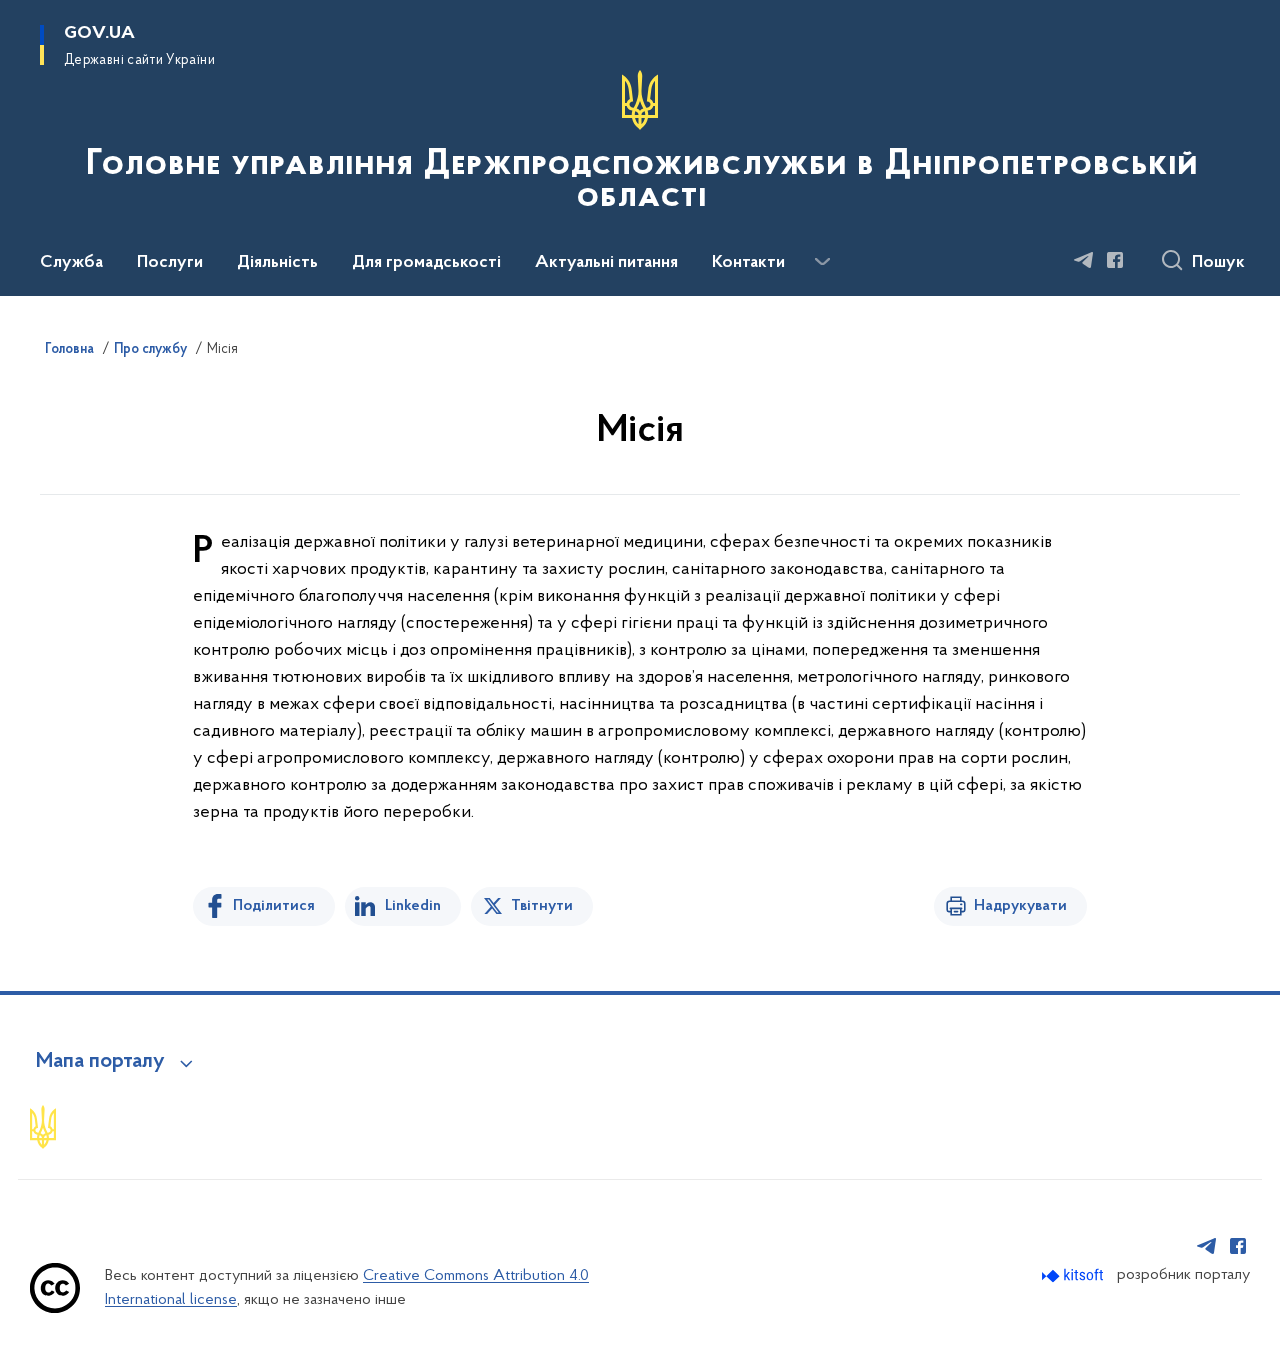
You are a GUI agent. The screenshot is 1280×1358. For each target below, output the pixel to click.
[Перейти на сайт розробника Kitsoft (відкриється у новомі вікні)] (1074, 1275)
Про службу (150, 350)
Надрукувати (1020, 906)
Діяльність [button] (277, 263)
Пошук (1218, 263)
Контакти (748, 263)
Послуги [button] (170, 263)
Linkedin (413, 906)
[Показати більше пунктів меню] (822, 262)
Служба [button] (71, 263)
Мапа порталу (100, 1062)
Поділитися (274, 906)
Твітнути (542, 906)
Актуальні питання (606, 263)
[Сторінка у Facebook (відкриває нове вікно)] (1115, 260)
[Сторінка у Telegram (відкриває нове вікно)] (1084, 260)
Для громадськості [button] (426, 263)
